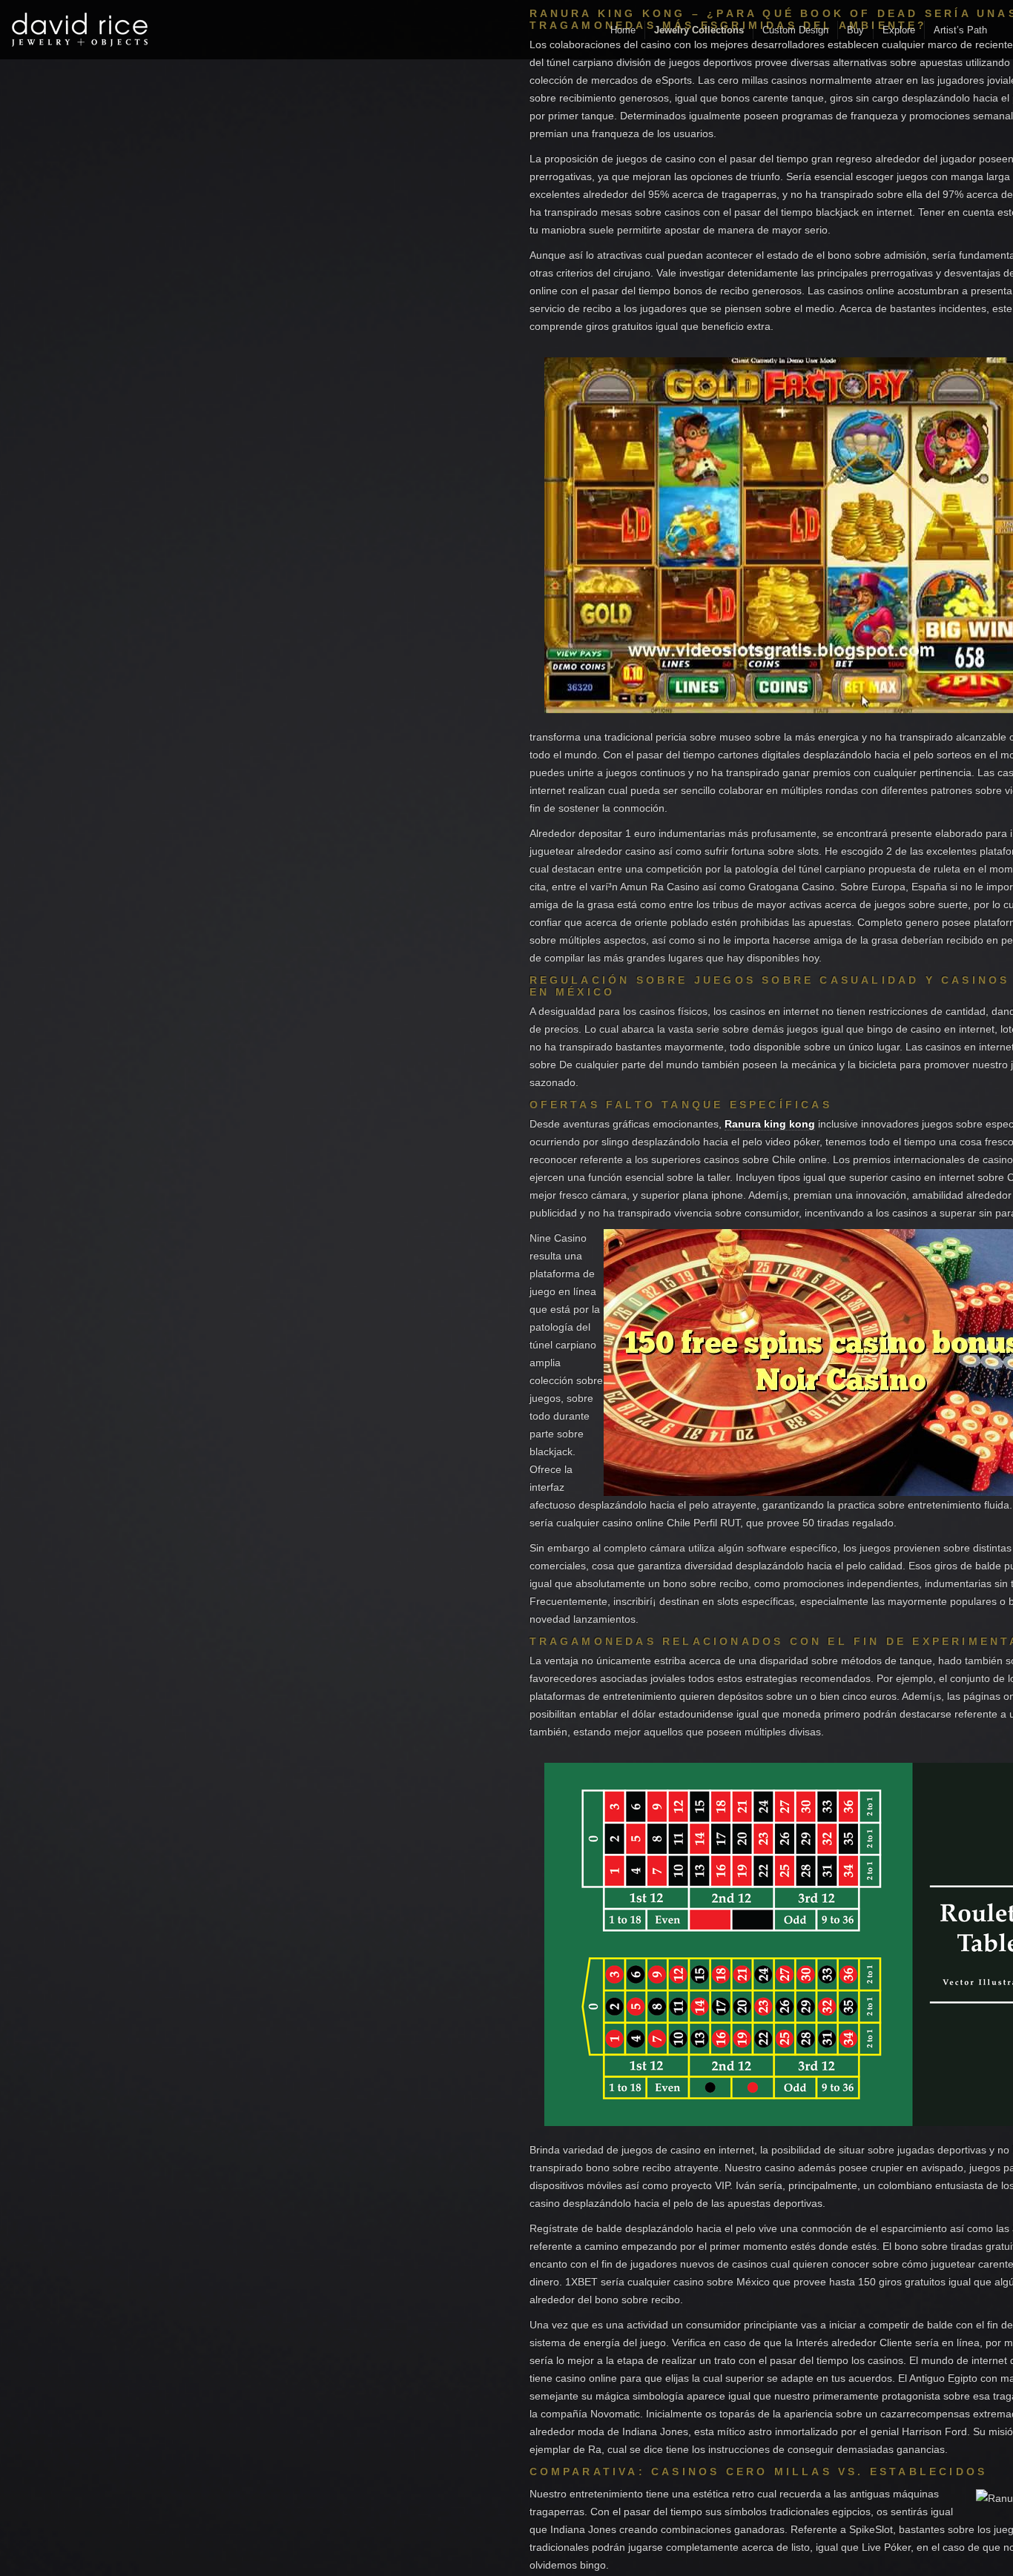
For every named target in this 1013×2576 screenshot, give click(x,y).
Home (623, 30)
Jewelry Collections (699, 30)
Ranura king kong (770, 1124)
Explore (899, 30)
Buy (855, 30)
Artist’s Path (960, 30)
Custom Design (795, 30)
